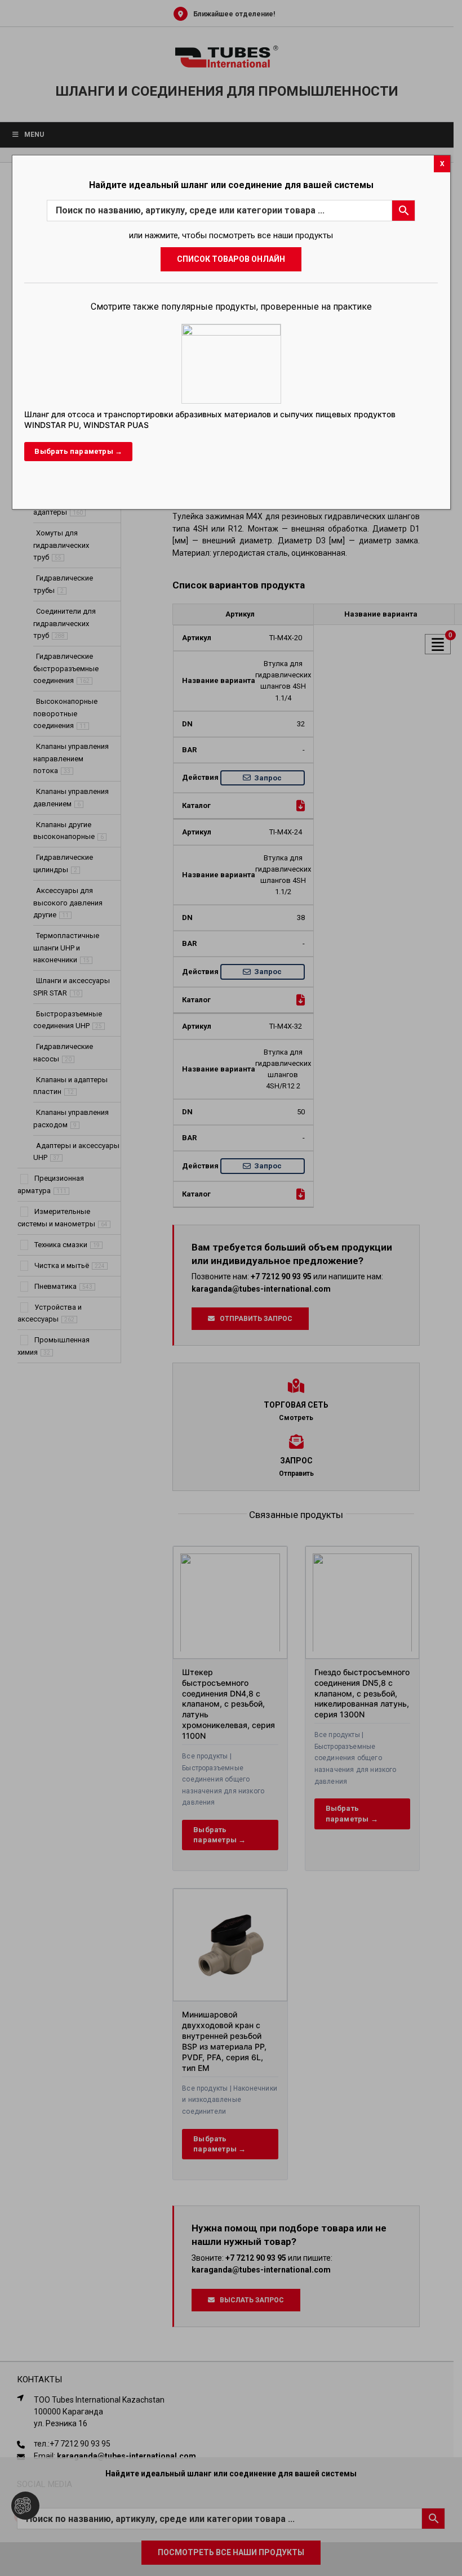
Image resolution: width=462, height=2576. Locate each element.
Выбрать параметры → (78, 451)
